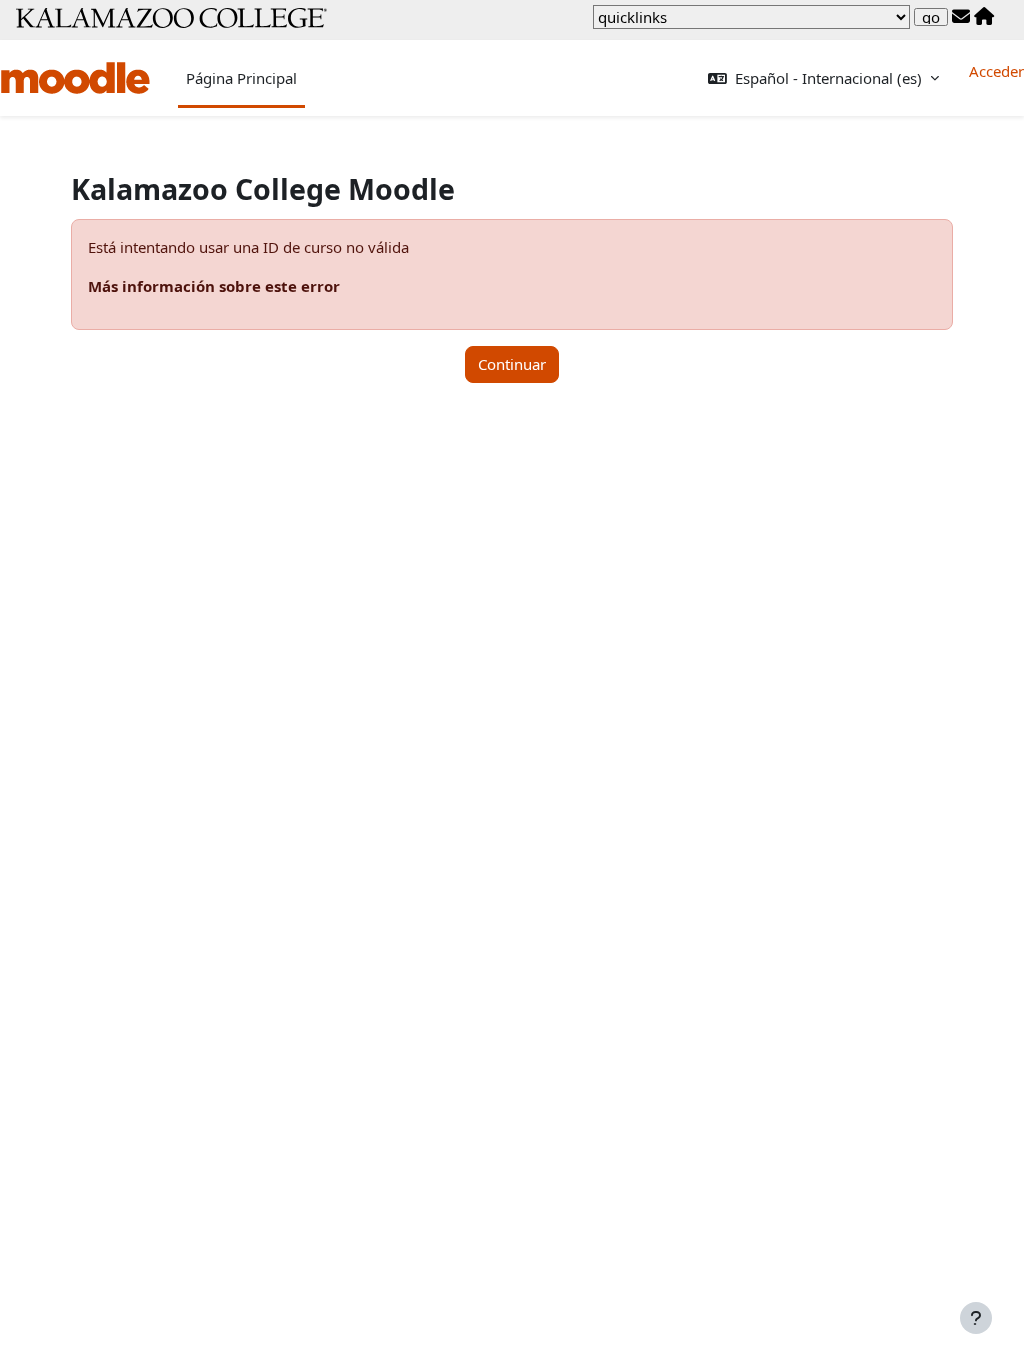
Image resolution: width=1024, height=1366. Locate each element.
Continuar (512, 364)
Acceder (996, 71)
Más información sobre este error (214, 286)
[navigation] (751, 17)
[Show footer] (976, 1318)
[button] (823, 78)
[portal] (984, 17)
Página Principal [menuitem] (241, 78)
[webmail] (961, 17)
